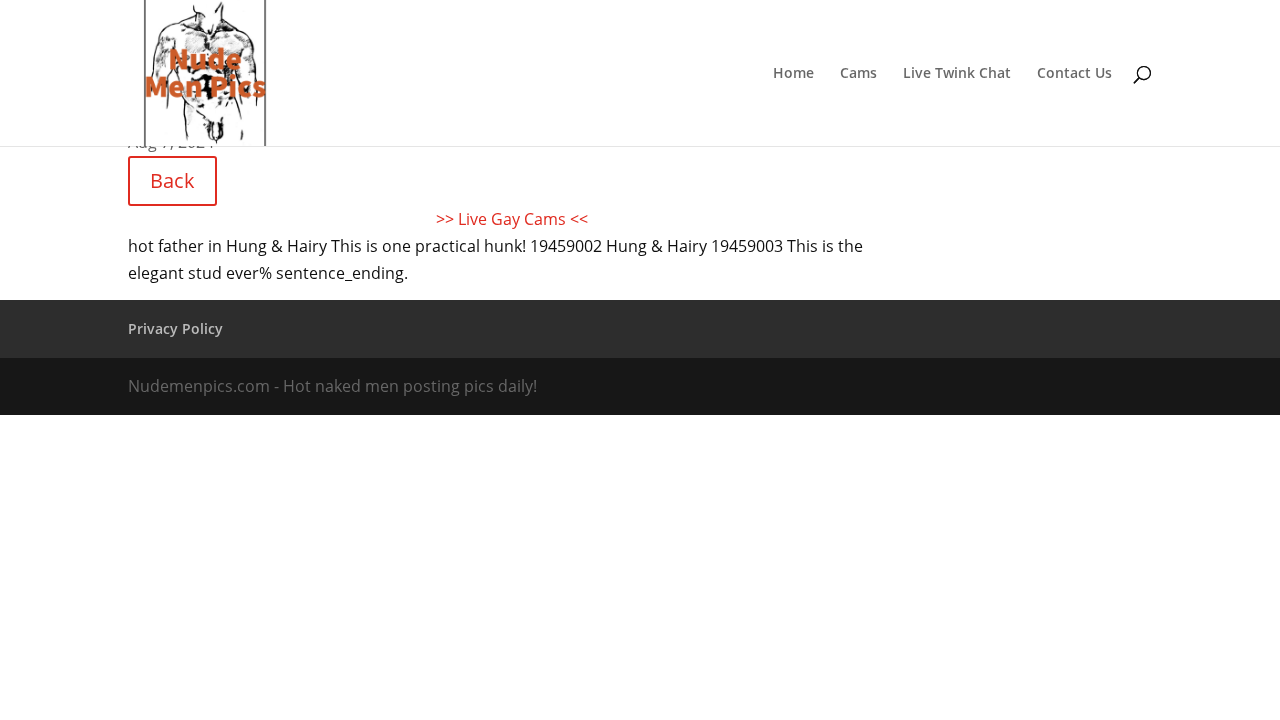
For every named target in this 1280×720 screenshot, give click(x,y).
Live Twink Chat (957, 74)
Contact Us (1074, 74)
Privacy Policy (175, 328)
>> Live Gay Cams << (512, 219)
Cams (858, 74)
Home (793, 74)
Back (172, 180)
